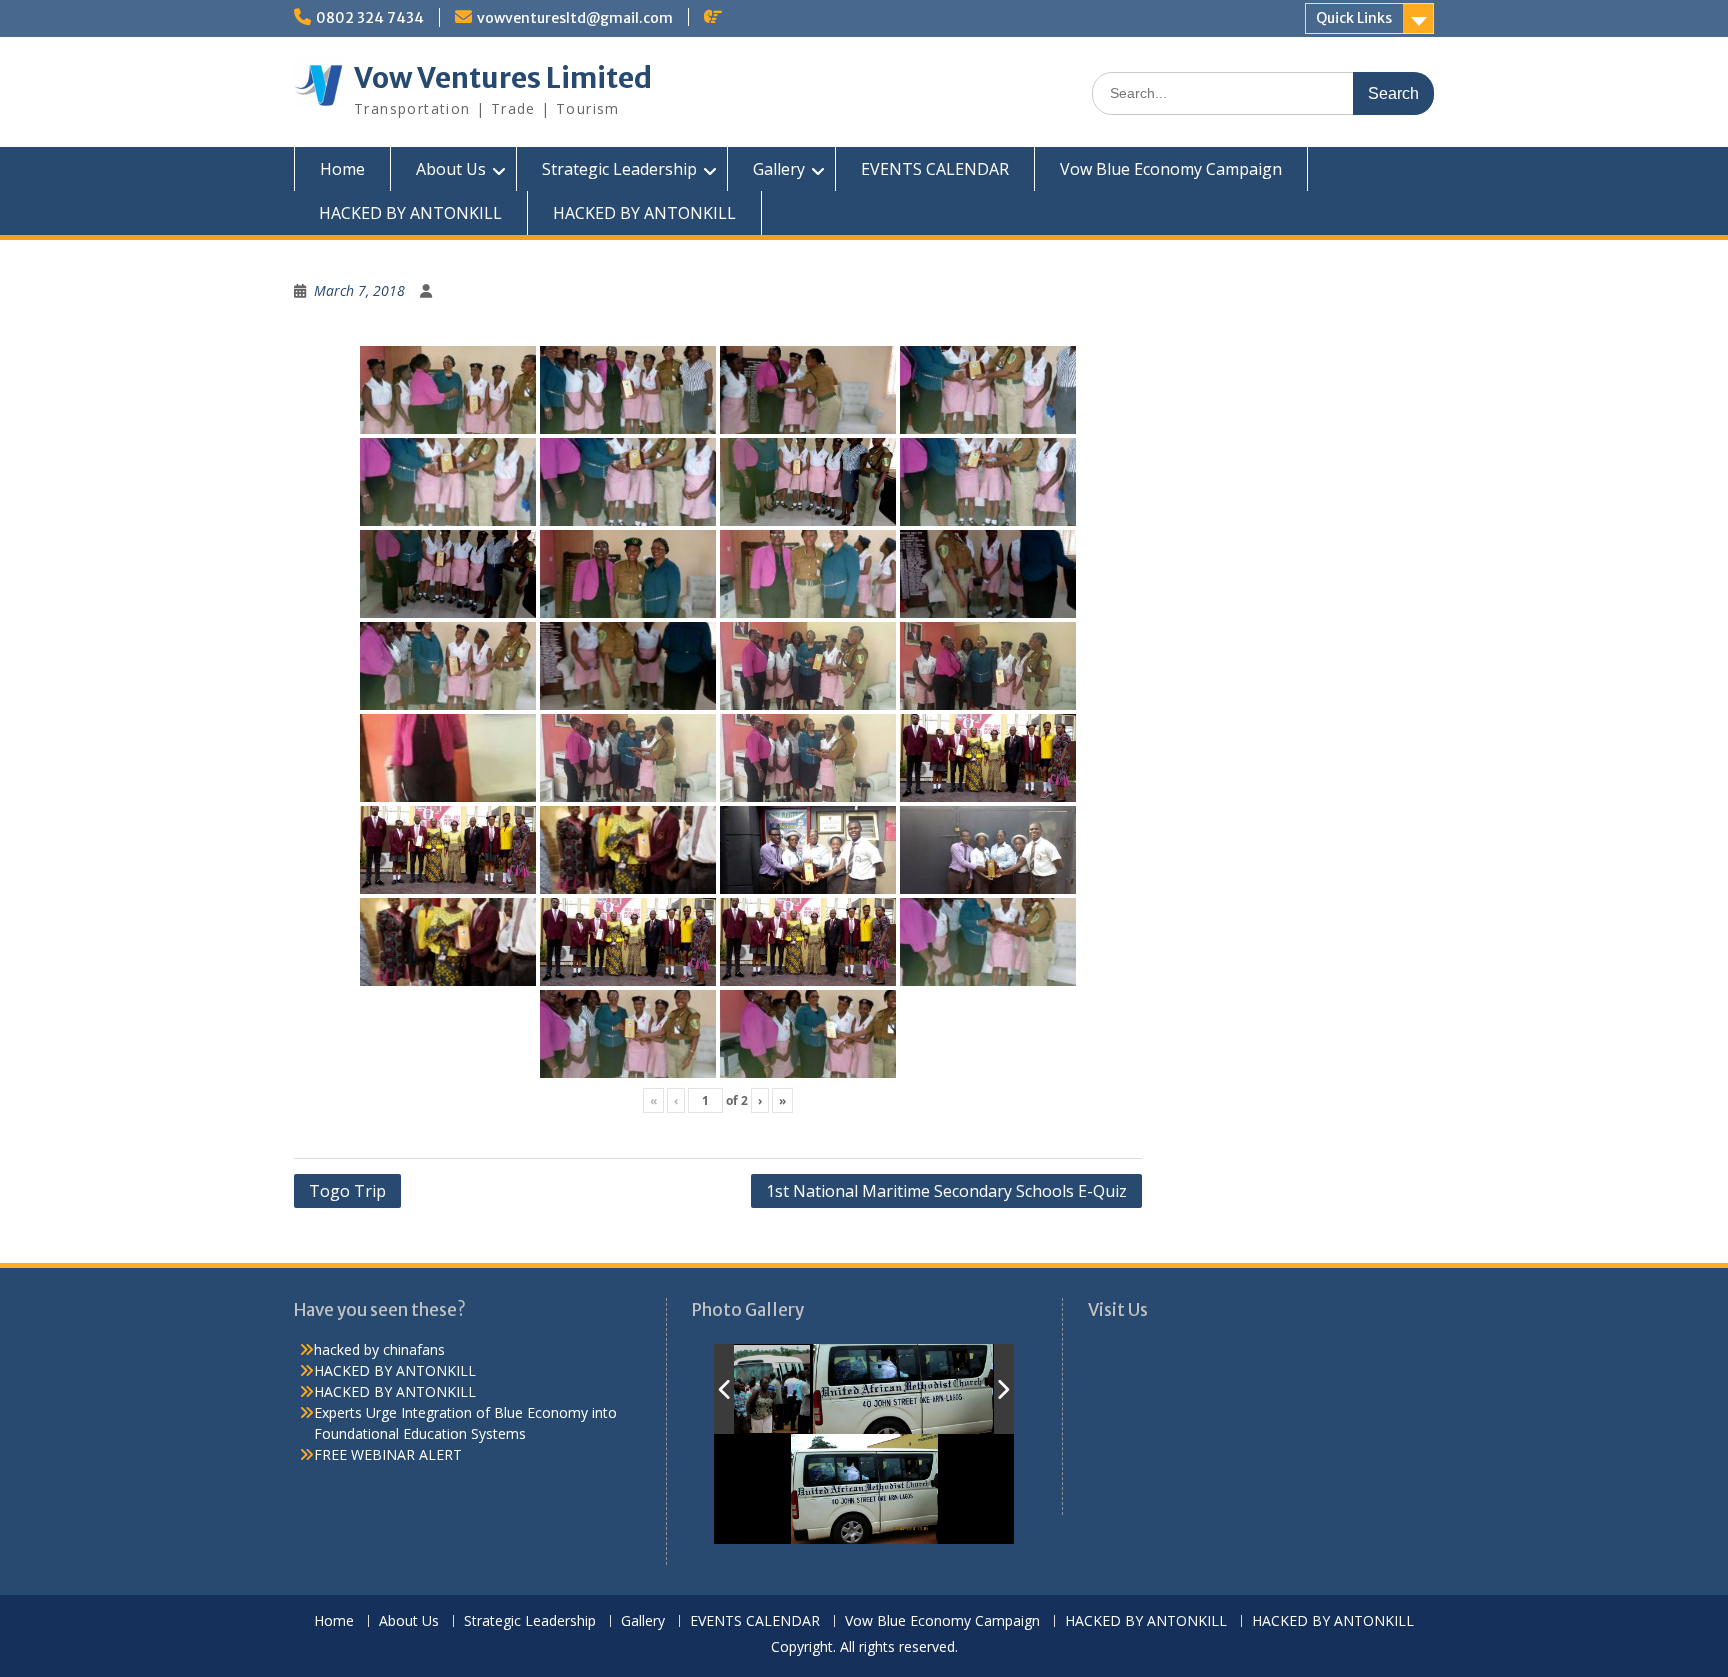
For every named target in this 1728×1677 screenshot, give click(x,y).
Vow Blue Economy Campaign (1171, 169)
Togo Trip (347, 1191)
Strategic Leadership (619, 169)
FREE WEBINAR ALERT (388, 1454)
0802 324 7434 (370, 18)
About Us (451, 169)
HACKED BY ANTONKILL (410, 213)
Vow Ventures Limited (503, 78)
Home (342, 169)
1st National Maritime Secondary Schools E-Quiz (946, 1191)
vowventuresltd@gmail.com (575, 18)
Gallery (779, 169)
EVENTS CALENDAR (935, 169)
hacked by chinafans (379, 1349)
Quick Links (1354, 18)
